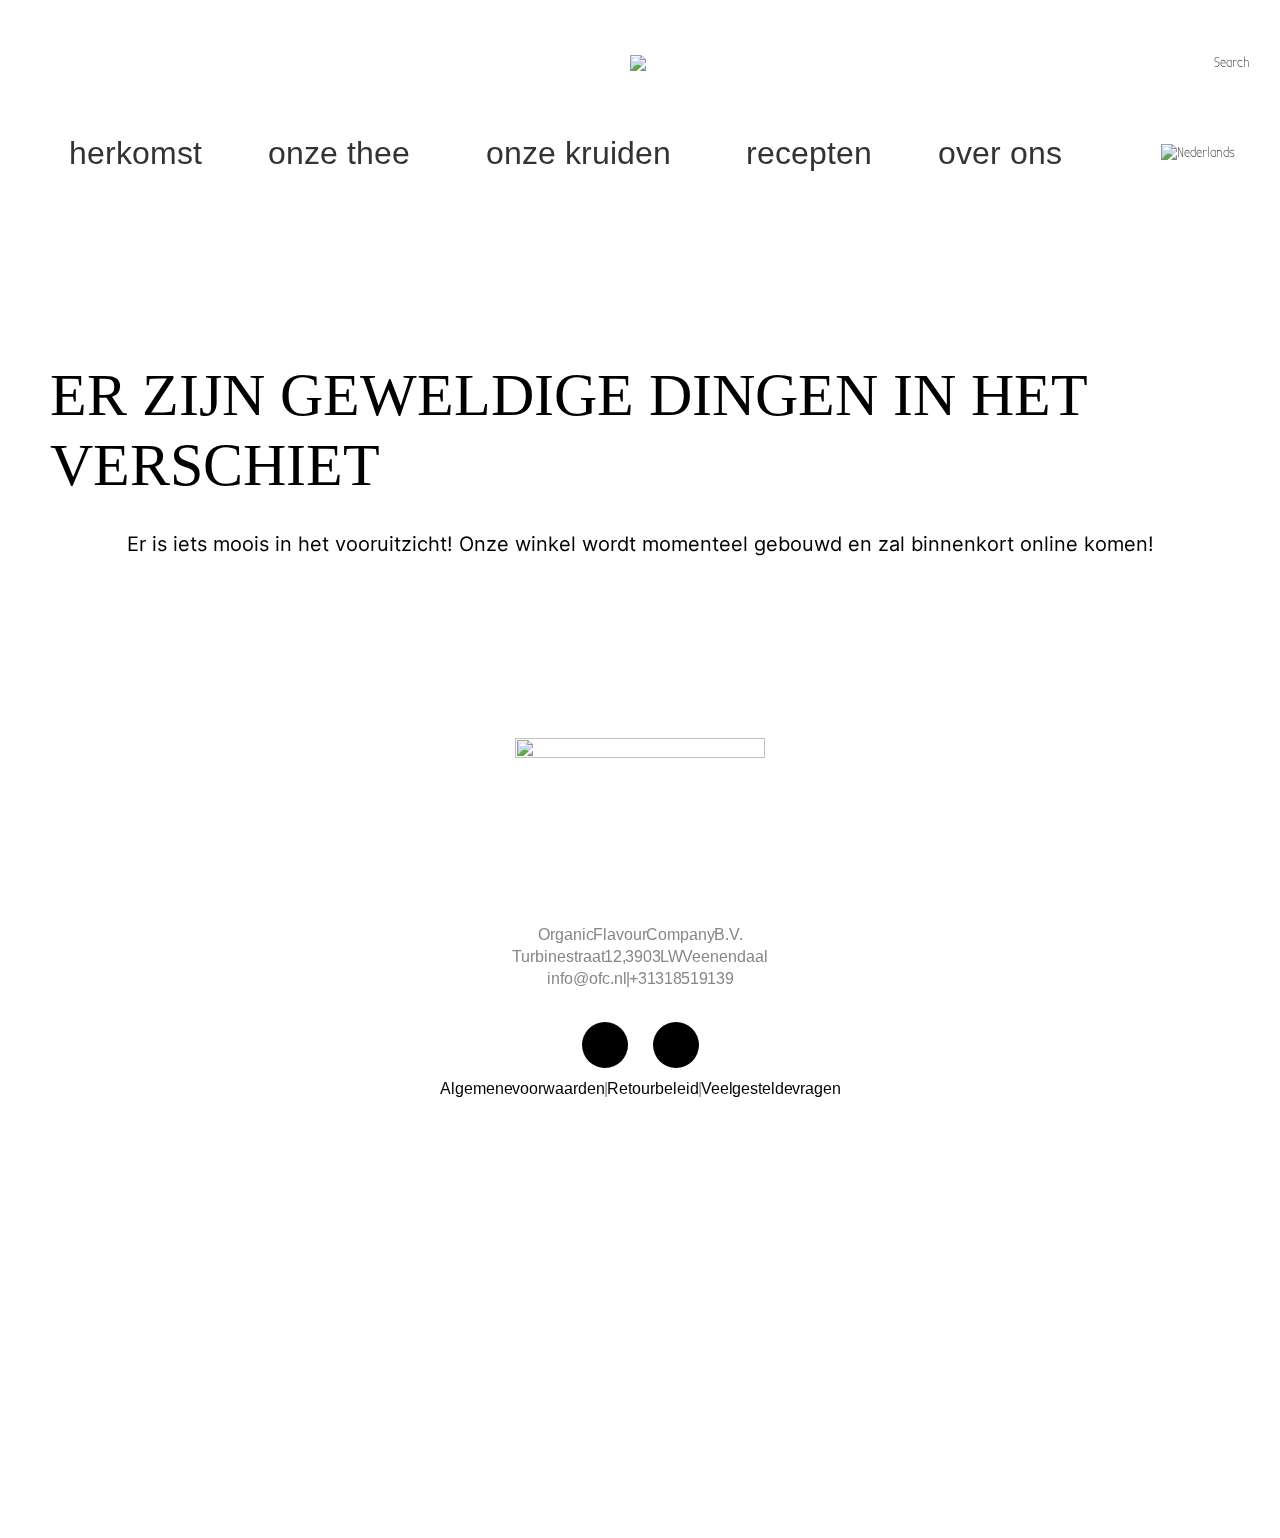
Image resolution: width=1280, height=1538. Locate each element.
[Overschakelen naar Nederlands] (1200, 153)
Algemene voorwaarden (522, 1088)
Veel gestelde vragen (771, 1088)
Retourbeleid (653, 1088)
